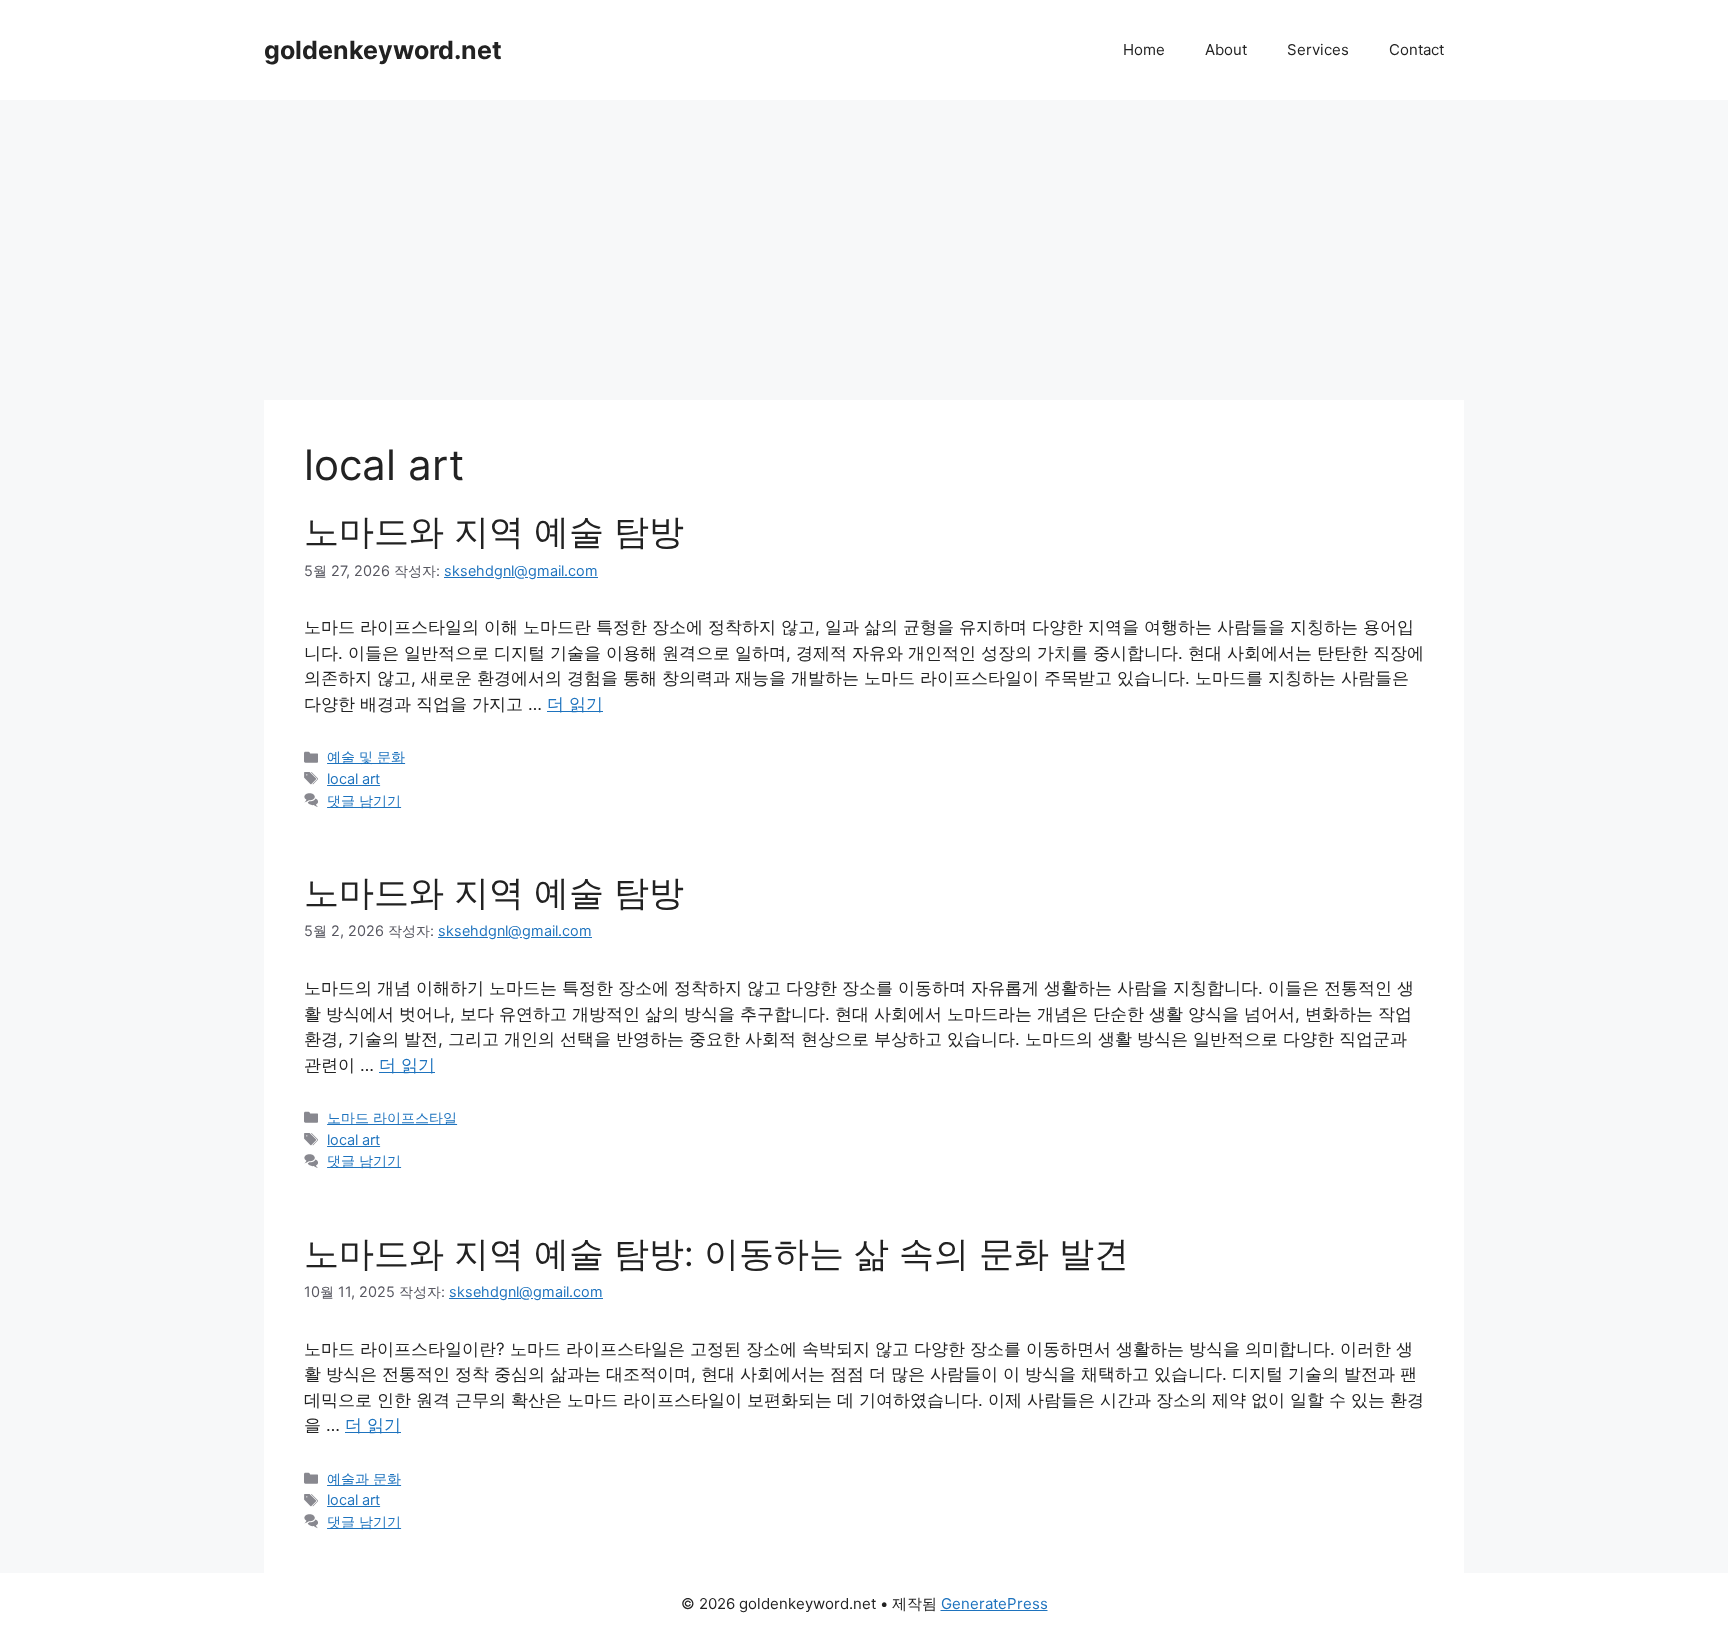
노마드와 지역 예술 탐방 (494, 531)
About (1226, 49)
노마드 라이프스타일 (392, 1117)
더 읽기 (575, 704)
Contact (1416, 49)
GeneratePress (994, 1603)
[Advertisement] (864, 250)
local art (353, 778)
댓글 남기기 (364, 800)
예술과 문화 (364, 1478)
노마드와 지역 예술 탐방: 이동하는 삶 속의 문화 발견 (716, 1253)
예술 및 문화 (366, 756)
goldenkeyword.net (383, 50)
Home (1144, 49)
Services (1318, 49)
